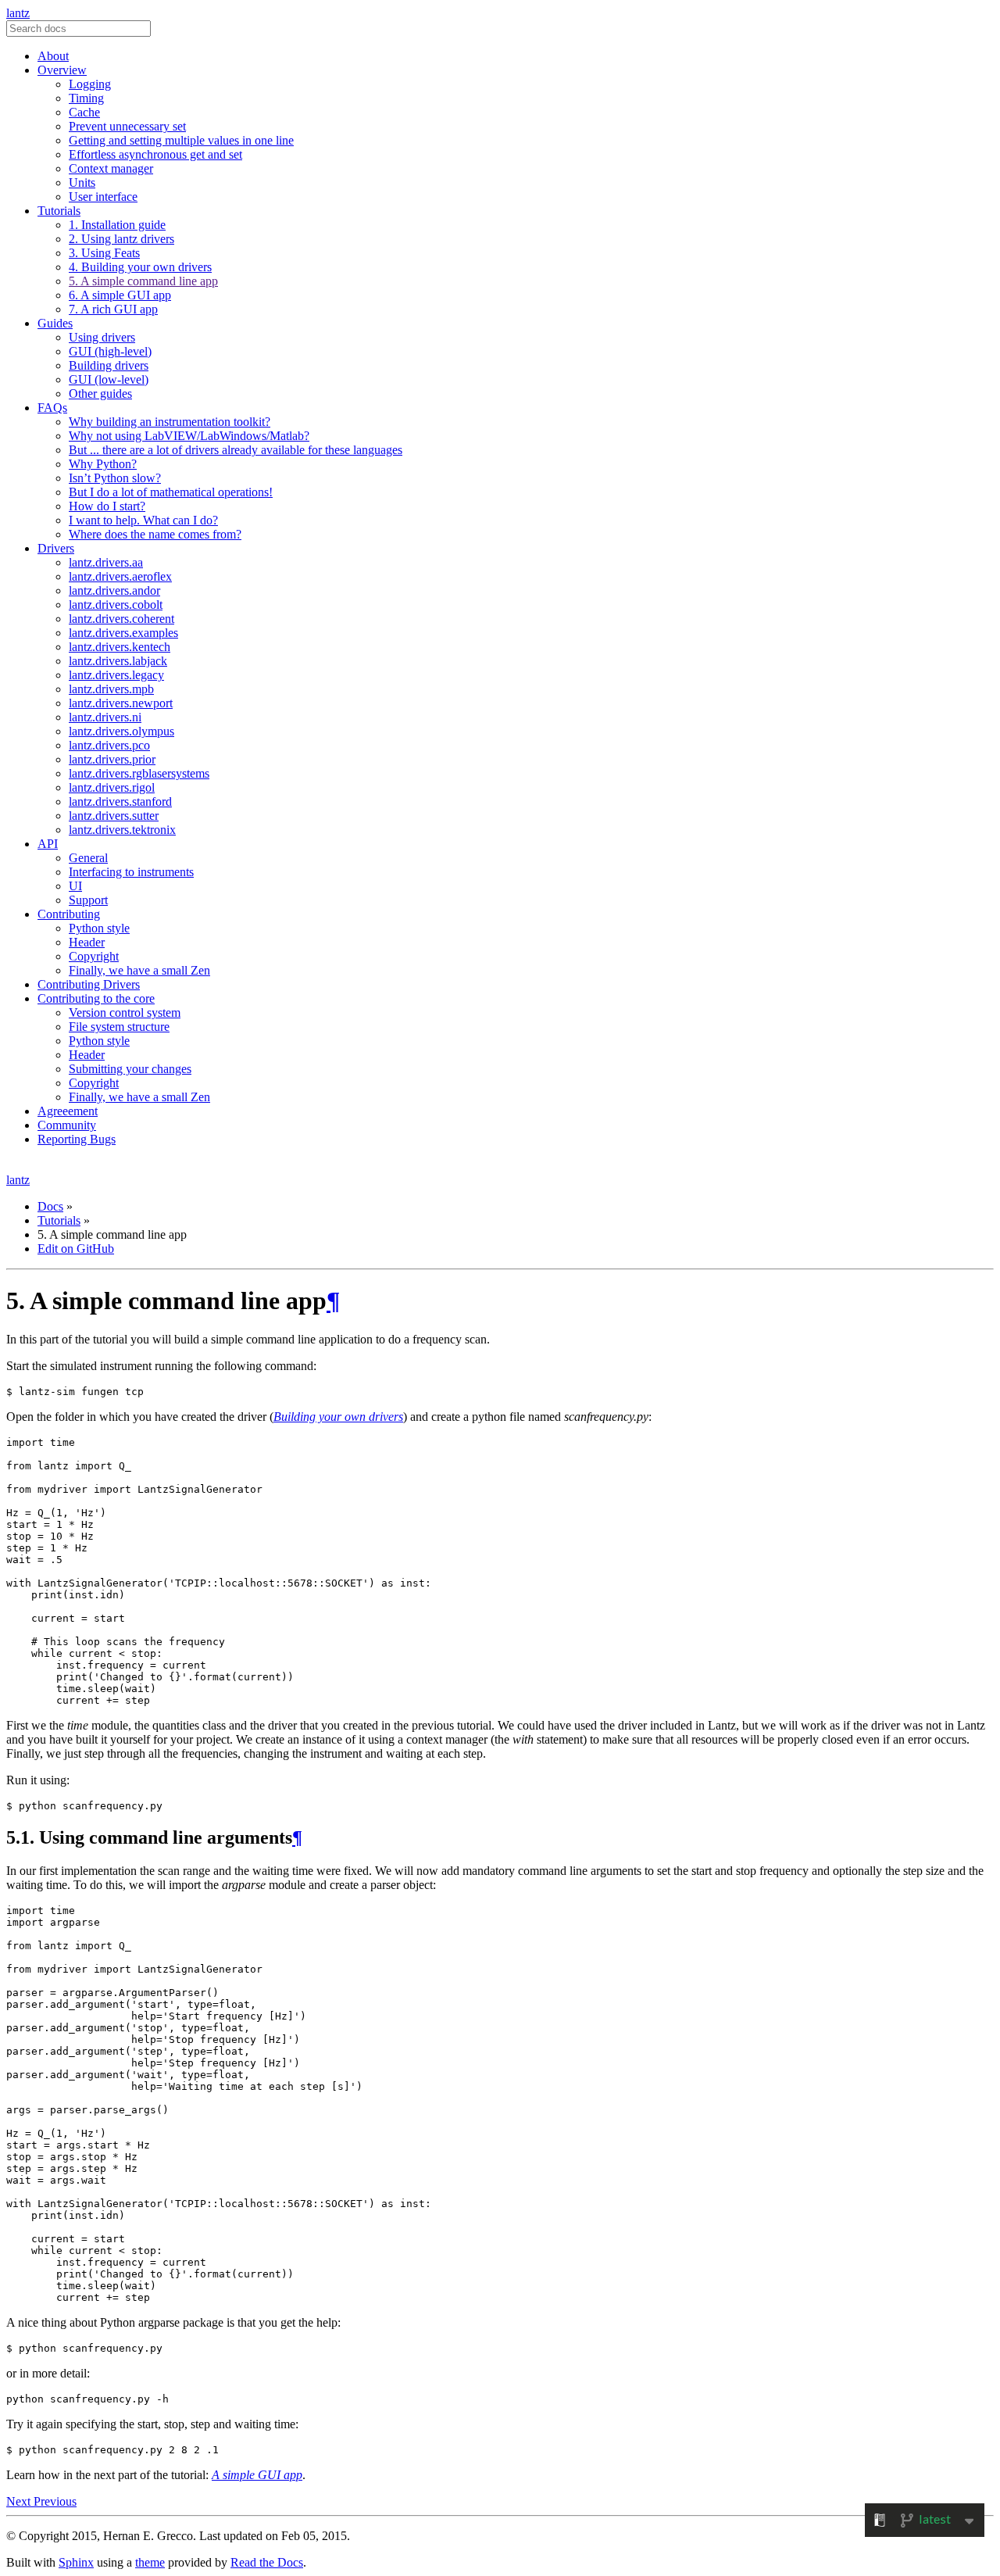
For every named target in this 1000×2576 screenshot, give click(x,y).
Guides (55, 323)
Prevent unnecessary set (127, 126)
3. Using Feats (104, 253)
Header (87, 942)
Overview (62, 70)
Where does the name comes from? (155, 534)
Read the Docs (267, 2562)
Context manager (111, 168)
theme (150, 2562)
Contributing (69, 914)
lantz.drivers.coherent (121, 619)
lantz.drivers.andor (114, 590)
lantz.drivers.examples (123, 633)
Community (67, 1125)
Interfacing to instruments (131, 872)
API (48, 844)
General (88, 858)
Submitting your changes (130, 1069)
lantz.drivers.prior (112, 759)
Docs (50, 1206)
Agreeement (68, 1111)
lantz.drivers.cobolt (116, 605)
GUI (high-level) (110, 351)
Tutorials (59, 211)
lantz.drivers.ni (105, 717)
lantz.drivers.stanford (120, 801)
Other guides (100, 394)
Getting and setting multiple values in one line (181, 140)
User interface (103, 197)
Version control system (125, 1013)
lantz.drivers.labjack (118, 661)
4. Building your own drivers (140, 267)
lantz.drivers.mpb (111, 689)
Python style (99, 928)
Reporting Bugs (77, 1139)
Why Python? (103, 464)
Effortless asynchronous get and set (155, 154)
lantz (18, 13)
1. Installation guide (117, 225)
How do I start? (107, 506)
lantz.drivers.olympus (121, 731)
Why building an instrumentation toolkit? (170, 422)
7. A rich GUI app (113, 309)
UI (75, 886)
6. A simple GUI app (120, 295)
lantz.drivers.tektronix (122, 830)
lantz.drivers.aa (106, 562)
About (53, 56)
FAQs (52, 408)
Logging (90, 84)
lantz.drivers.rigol (112, 787)
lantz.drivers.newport (121, 703)
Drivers (56, 548)
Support (88, 900)
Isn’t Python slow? (115, 478)
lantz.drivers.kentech (120, 647)
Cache (84, 112)
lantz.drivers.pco (109, 745)
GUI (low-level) (109, 379)
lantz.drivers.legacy (116, 675)
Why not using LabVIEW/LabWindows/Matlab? (189, 436)
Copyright (94, 956)
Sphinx (76, 2562)
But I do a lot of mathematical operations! (171, 492)
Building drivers (109, 365)
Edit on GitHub (76, 1249)
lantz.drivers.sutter (114, 816)
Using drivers (102, 337)
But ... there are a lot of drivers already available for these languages (236, 450)
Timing (86, 98)
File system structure (119, 1027)
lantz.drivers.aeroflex (120, 576)
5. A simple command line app (143, 281)
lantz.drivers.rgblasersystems (139, 773)
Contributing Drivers (89, 984)
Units (82, 182)
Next (20, 2501)
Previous (55, 2501)
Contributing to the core (96, 998)
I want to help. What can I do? (143, 520)
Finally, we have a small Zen (139, 970)
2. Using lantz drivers (121, 239)
